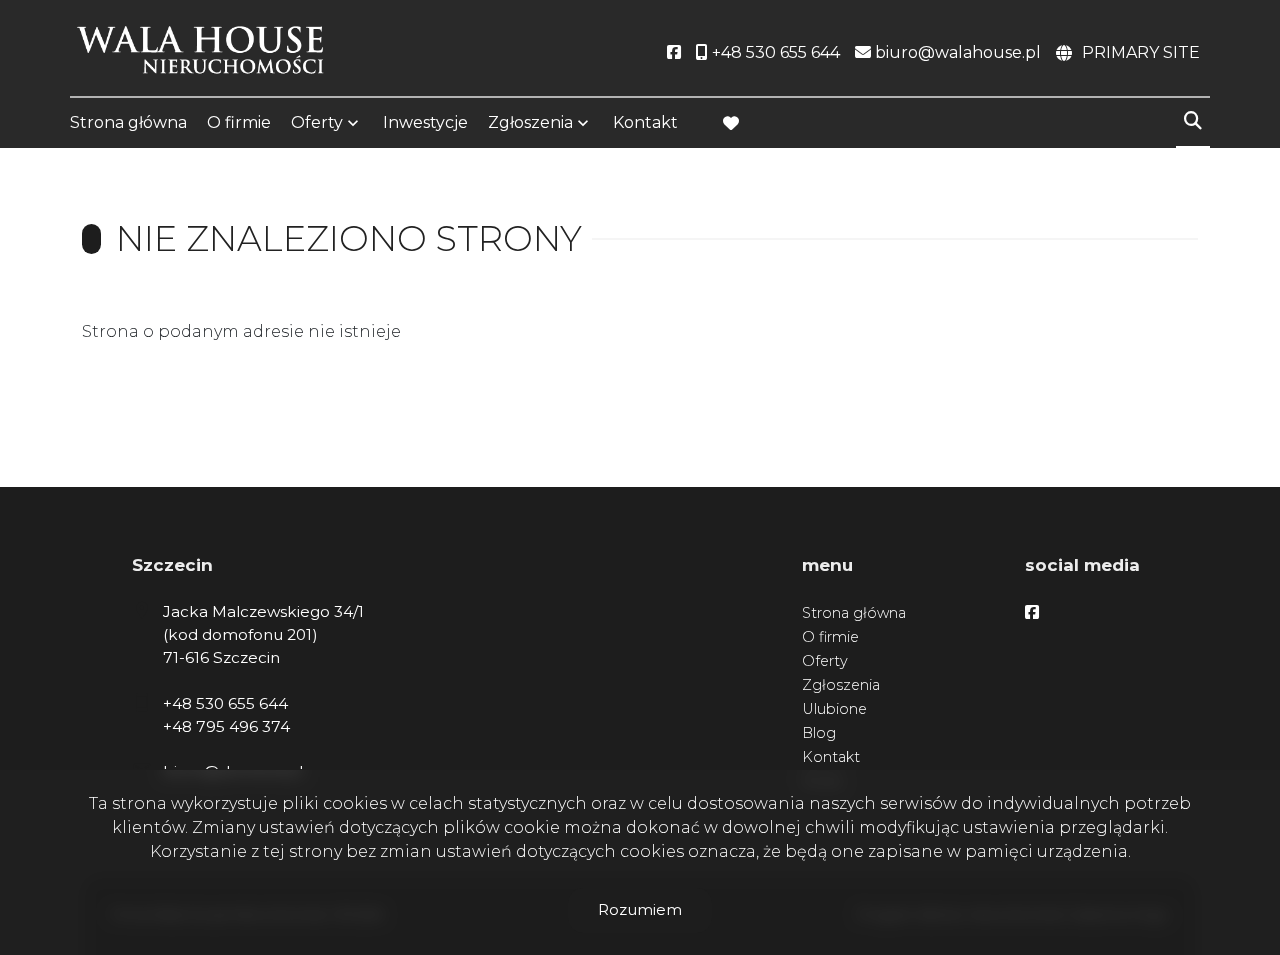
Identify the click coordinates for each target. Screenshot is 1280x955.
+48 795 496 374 (226, 726)
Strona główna (128, 122)
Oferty (317, 122)
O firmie (239, 122)
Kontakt (645, 122)
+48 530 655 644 (225, 703)
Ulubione (834, 709)
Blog (819, 733)
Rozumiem (640, 909)
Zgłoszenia (841, 685)
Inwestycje (425, 122)
